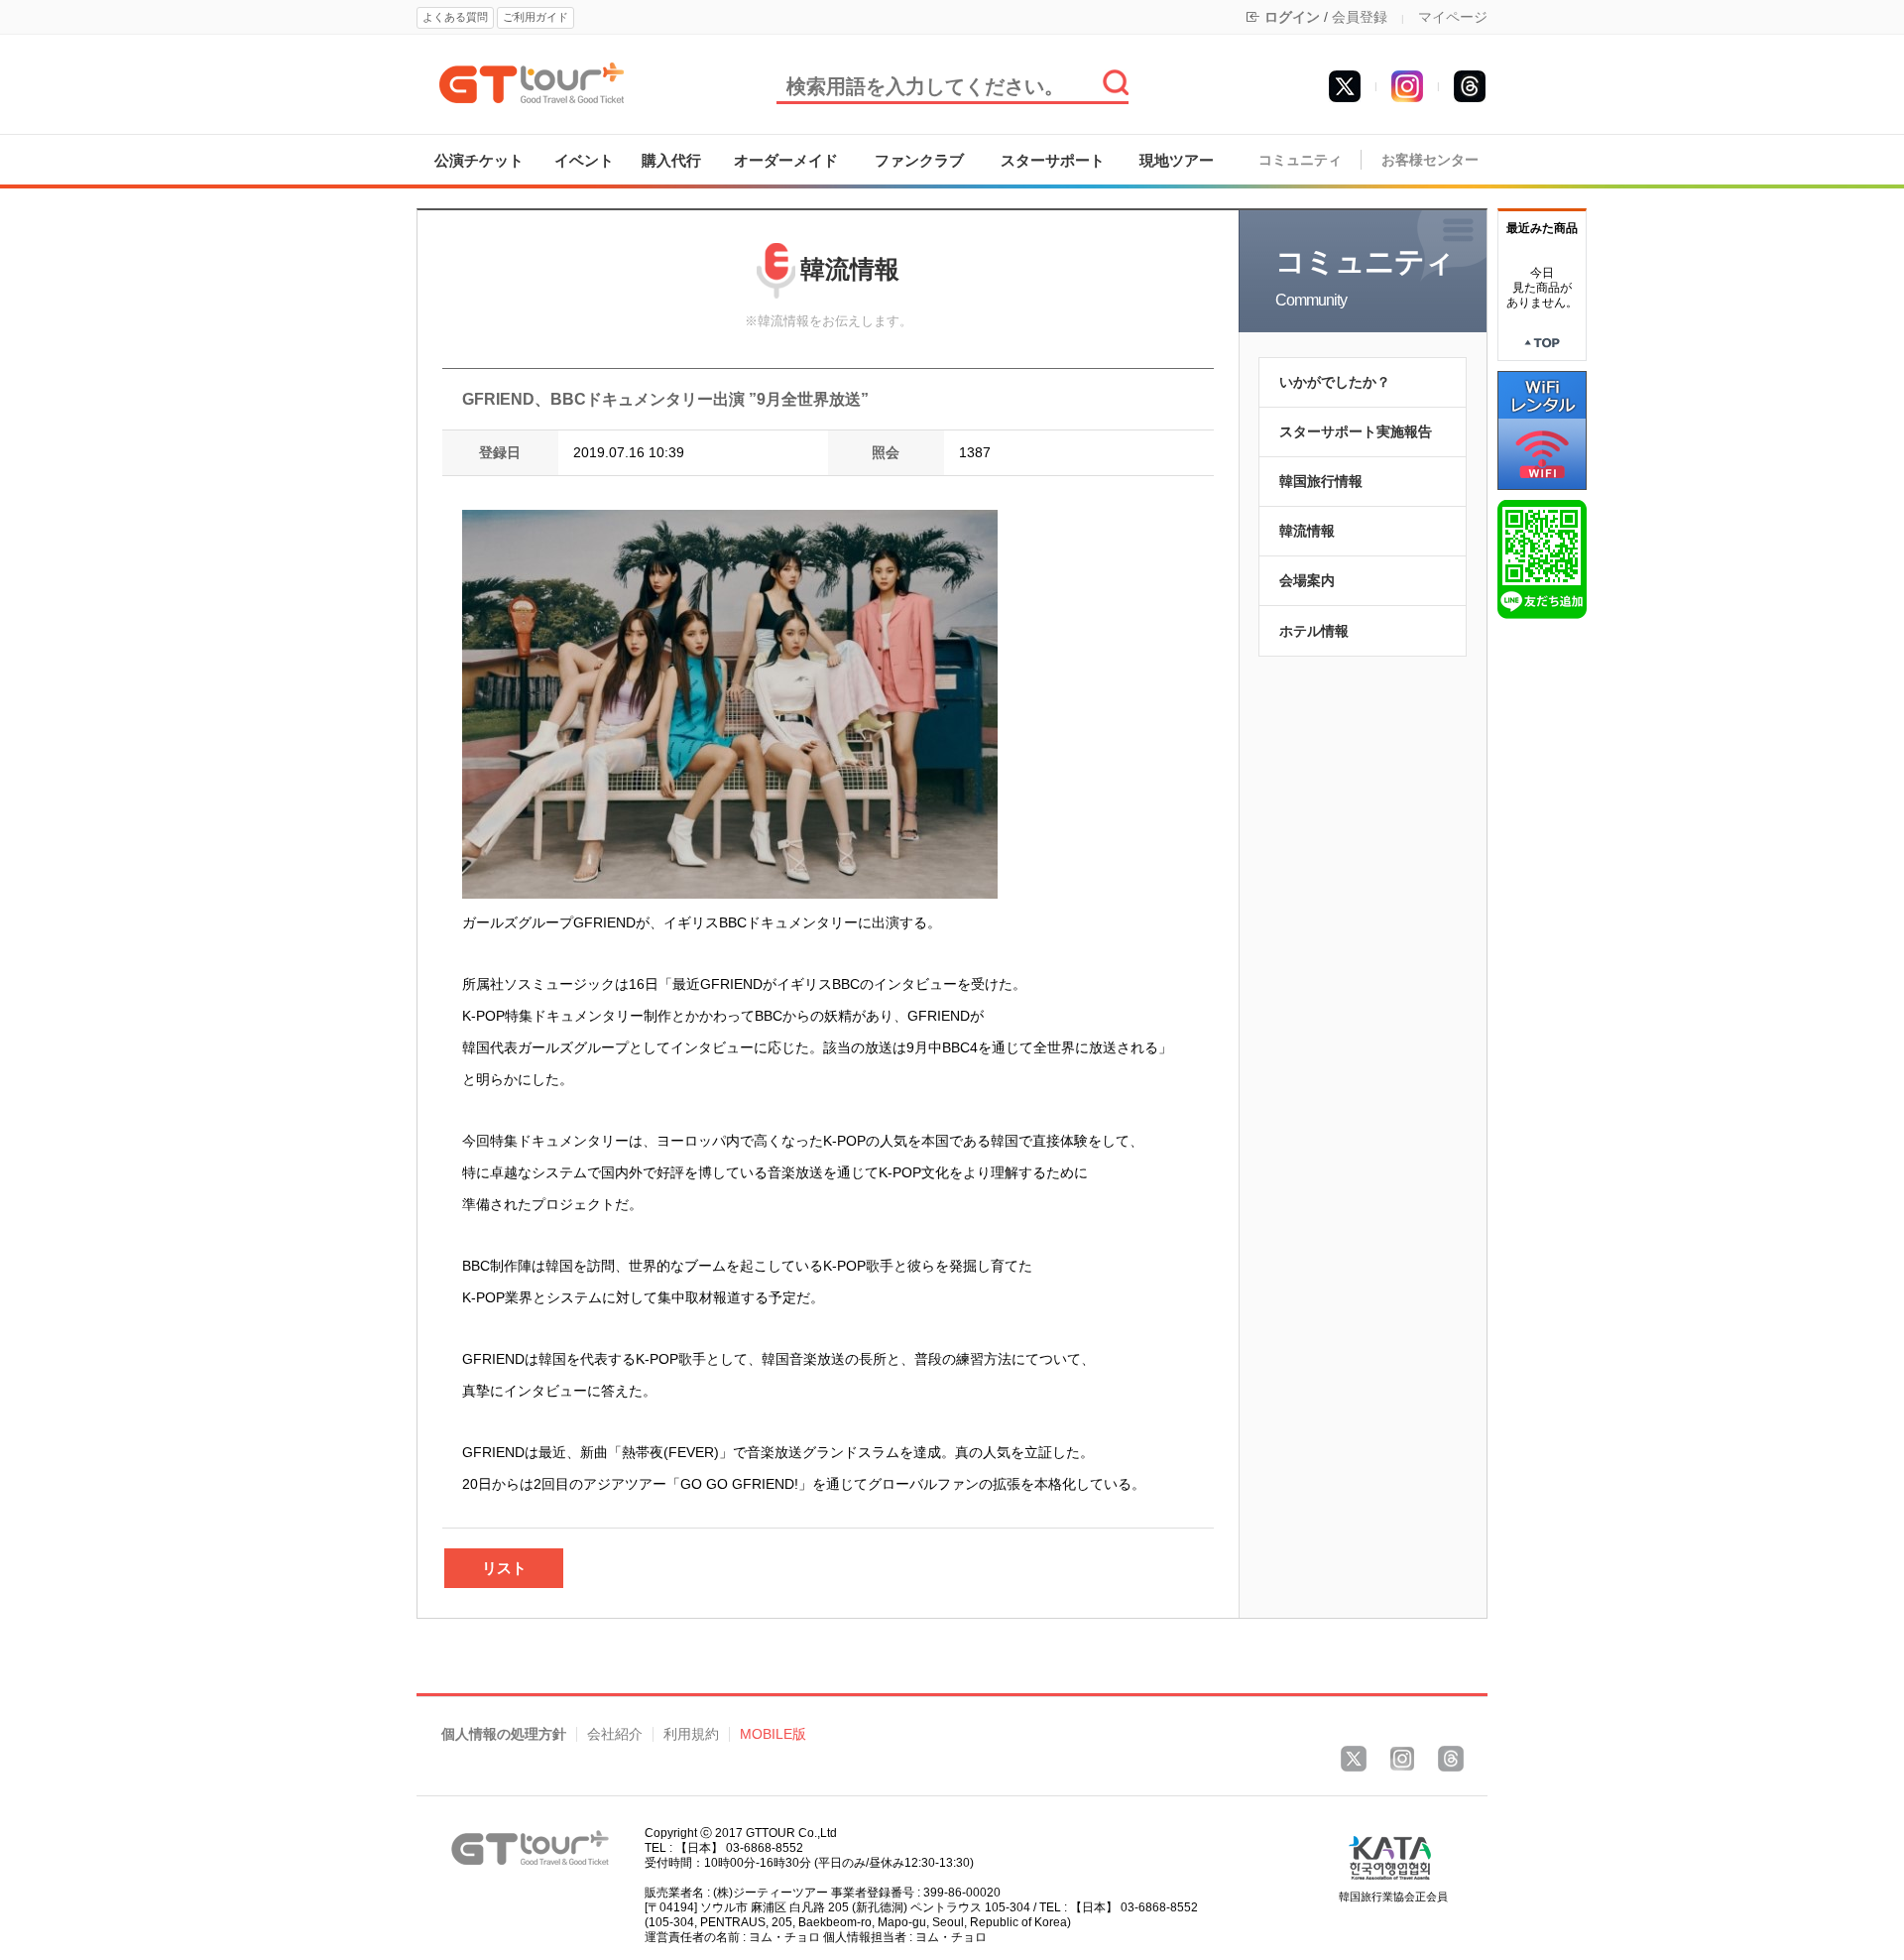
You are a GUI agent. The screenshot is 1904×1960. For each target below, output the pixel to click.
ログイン (1292, 17)
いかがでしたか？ (1335, 382)
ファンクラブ (919, 160)
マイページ (1453, 17)
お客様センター (1430, 160)
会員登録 (1360, 17)
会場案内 (1307, 580)
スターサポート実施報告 (1356, 431)
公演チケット (479, 160)
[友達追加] (1542, 558)
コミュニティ (1300, 160)
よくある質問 (455, 17)
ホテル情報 (1314, 631)
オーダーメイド (786, 160)
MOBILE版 (773, 1734)
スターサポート (1053, 160)
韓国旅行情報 (1321, 481)
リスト (504, 1568)
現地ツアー (1177, 160)
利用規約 (691, 1734)
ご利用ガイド (535, 17)
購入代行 (671, 160)
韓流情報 (1307, 531)
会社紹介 (615, 1734)
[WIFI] (1542, 429)
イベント (584, 160)
